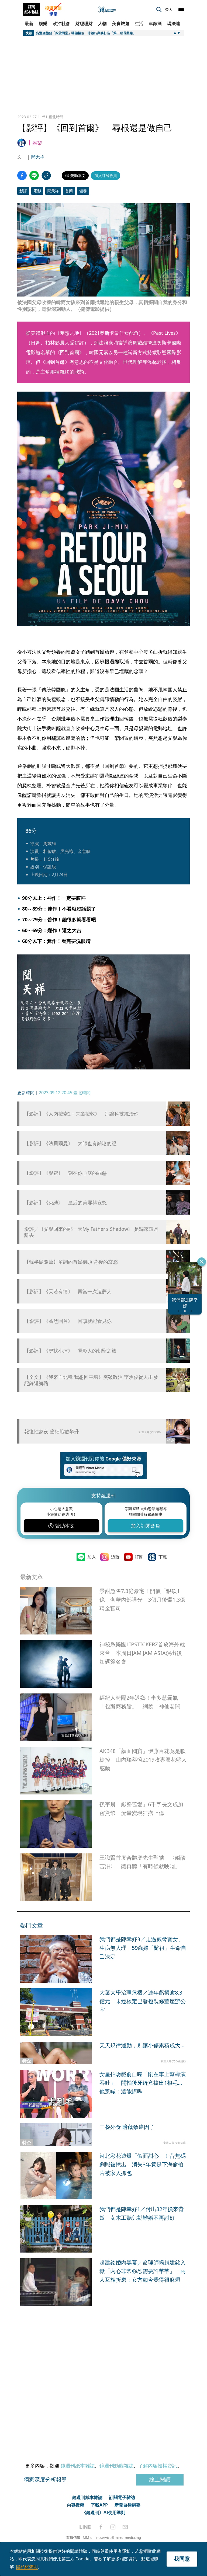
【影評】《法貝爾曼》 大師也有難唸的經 (70, 1143)
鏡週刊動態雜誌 (116, 2466)
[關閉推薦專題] (202, 1262)
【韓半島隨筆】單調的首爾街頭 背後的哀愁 (71, 1262)
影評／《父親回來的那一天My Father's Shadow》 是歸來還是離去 (91, 1232)
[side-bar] (181, 9)
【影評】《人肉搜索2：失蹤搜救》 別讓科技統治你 (81, 1114)
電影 (37, 191)
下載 (163, 1557)
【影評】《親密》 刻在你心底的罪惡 (65, 1173)
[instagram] (113, 2527)
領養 (83, 191)
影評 (23, 191)
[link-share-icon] (46, 175)
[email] (125, 2527)
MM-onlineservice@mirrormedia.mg (112, 2537)
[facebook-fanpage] (101, 2527)
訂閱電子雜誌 (122, 2497)
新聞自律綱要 (127, 2505)
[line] (85, 2527)
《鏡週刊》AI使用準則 (104, 2512)
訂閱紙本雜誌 (32, 9)
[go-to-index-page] (107, 10)
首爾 (69, 191)
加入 (92, 1557)
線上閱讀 (160, 2479)
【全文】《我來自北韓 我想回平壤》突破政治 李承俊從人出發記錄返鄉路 (91, 1380)
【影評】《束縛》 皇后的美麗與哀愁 (65, 1203)
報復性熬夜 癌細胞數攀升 (52, 1431)
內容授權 (75, 2505)
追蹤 (115, 1557)
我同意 (182, 2559)
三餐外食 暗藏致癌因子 (127, 2127)
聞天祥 (38, 157)
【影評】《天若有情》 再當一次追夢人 (68, 1292)
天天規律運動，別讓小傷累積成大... (142, 2045)
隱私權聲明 (27, 2567)
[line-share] (34, 175)
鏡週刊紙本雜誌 (78, 2466)
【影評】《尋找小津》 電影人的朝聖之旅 (70, 1351)
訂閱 (139, 1557)
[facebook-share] (22, 175)
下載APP (99, 2505)
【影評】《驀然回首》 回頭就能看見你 (68, 1321)
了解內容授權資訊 (158, 2466)
